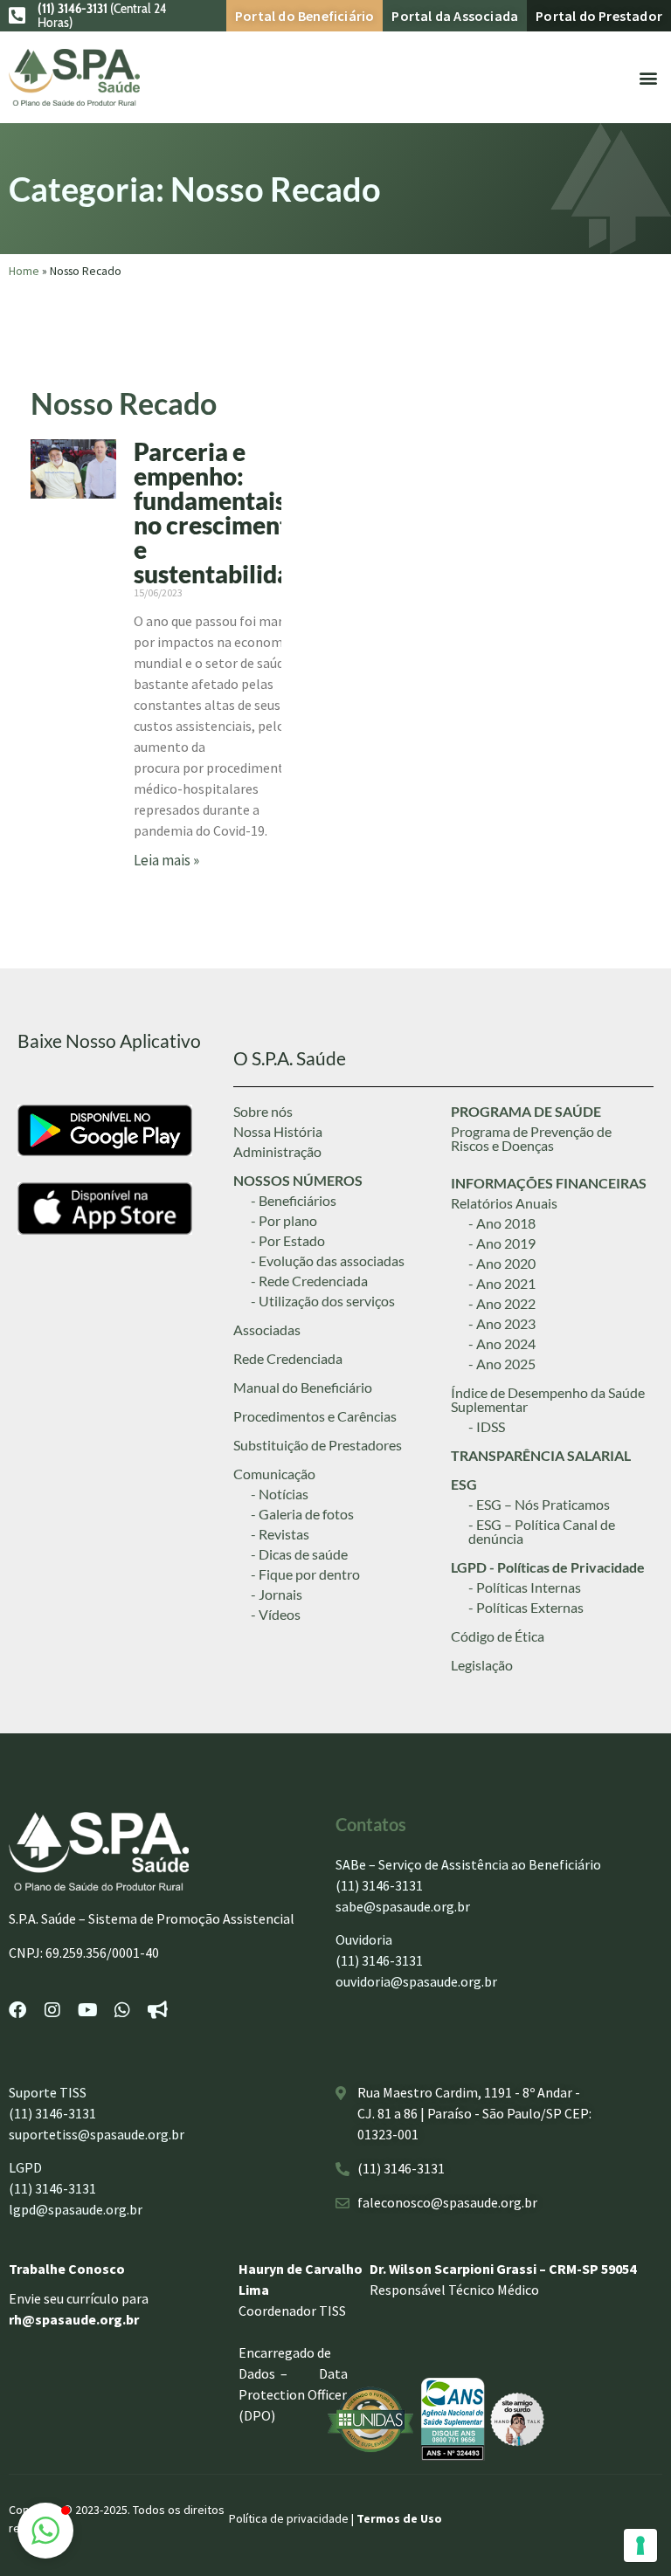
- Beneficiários (294, 1200)
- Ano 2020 (502, 1263)
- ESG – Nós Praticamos (539, 1504)
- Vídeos (276, 1614)
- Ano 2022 (502, 1303)
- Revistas (280, 1534)
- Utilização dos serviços (323, 1301)
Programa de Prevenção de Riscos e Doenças (531, 1138)
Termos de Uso (399, 2518)
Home (24, 271)
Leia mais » (166, 860)
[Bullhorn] (157, 2010)
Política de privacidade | (293, 2518)
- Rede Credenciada (309, 1281)
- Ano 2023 (502, 1323)
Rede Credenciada (288, 1358)
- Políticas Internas (525, 1587)
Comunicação (274, 1474)
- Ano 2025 (502, 1364)
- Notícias (280, 1494)
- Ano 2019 (502, 1243)
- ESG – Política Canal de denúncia (542, 1531)
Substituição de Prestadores (318, 1445)
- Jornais (277, 1594)
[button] (648, 77)
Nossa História (278, 1131)
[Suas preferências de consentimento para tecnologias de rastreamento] (640, 2545)
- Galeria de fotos (302, 1514)
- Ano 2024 (502, 1343)
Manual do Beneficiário (303, 1387)
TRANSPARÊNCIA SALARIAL (541, 1455)
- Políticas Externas (526, 1607)
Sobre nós (263, 1111)
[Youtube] (87, 2010)
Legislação (482, 1665)
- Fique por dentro (305, 1574)
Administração (277, 1151)
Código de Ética (498, 1636)
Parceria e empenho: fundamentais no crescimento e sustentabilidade (225, 513)
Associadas (267, 1329)
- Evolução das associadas (328, 1260)
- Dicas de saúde (299, 1554)
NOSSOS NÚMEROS (298, 1180)
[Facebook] (17, 2010)
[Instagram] (52, 2010)
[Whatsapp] (122, 2010)
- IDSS (487, 1426)
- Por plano (284, 1220)
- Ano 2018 (502, 1223)
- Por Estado (288, 1240)
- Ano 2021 (502, 1283)
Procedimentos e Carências (315, 1416)
